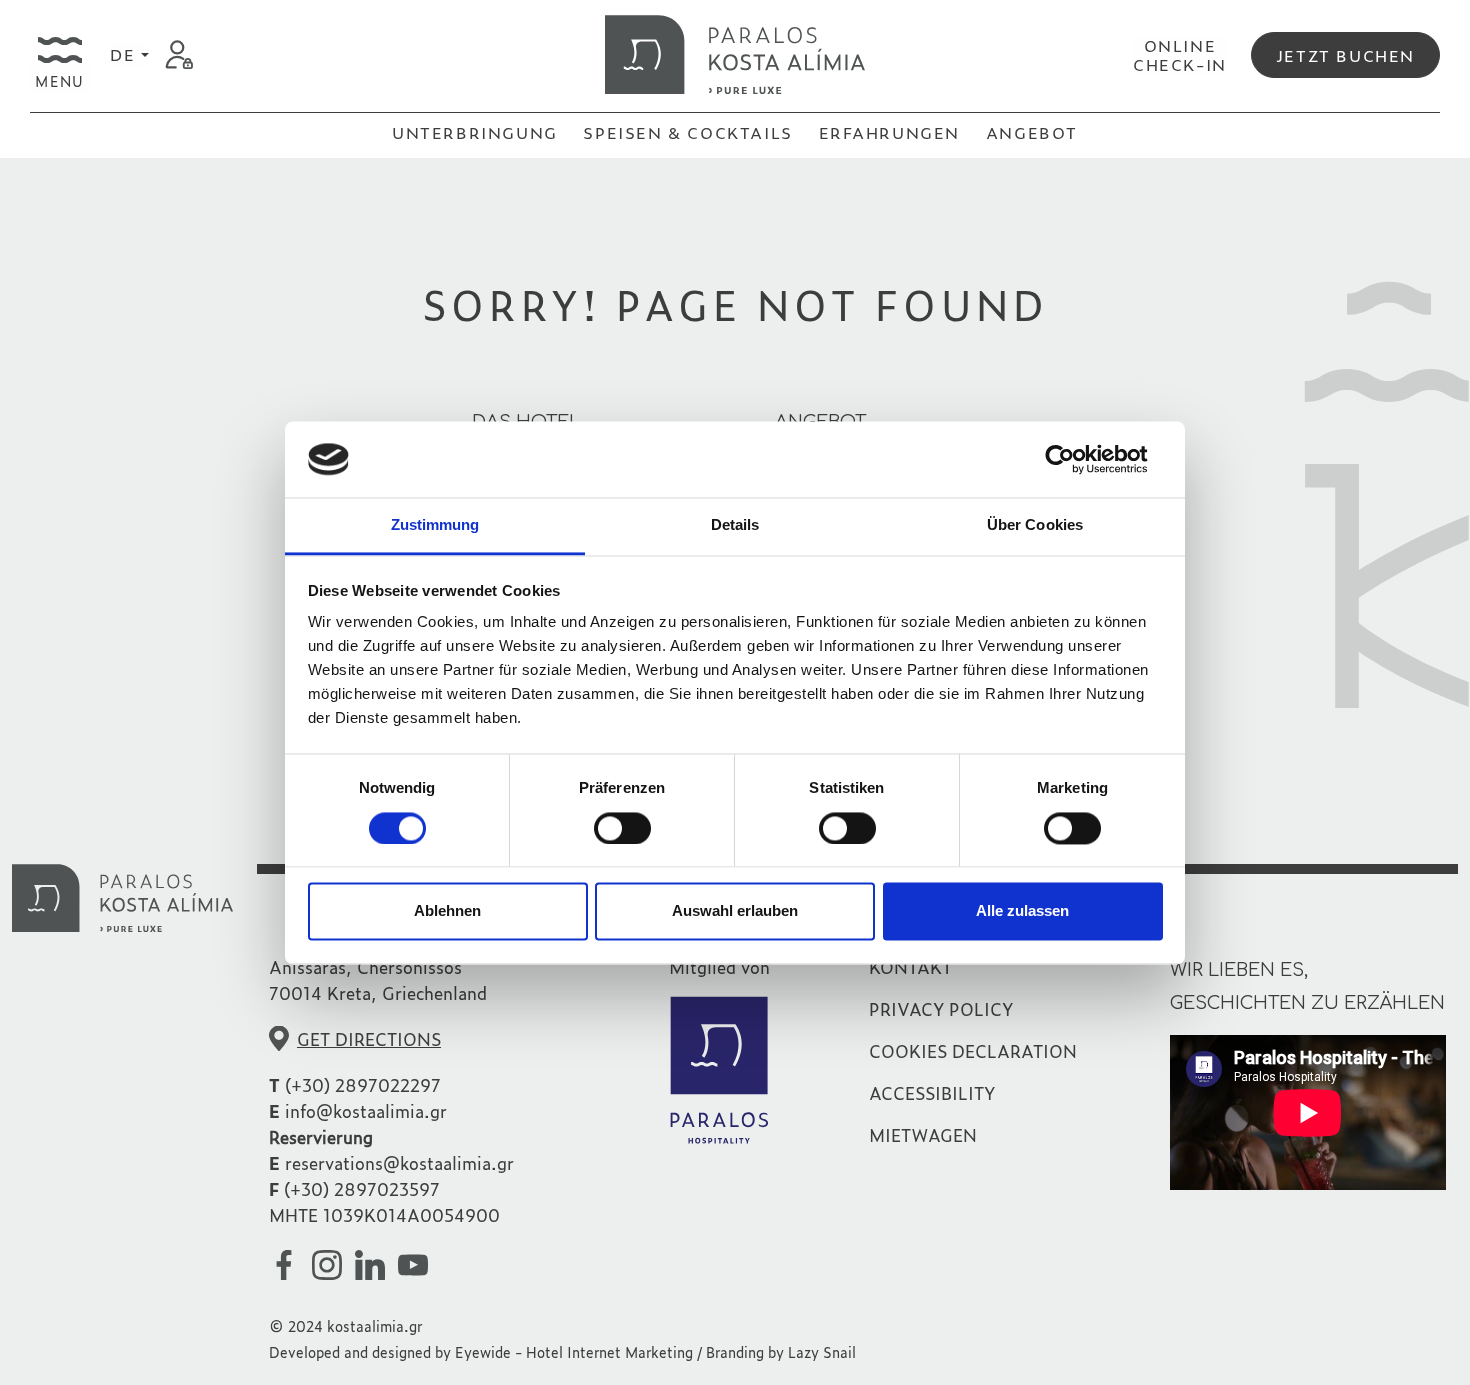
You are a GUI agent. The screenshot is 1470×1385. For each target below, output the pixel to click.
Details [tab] (735, 525)
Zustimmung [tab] (435, 525)
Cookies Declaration (973, 1050)
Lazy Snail (822, 1351)
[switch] (622, 828)
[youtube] (417, 1264)
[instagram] (331, 1264)
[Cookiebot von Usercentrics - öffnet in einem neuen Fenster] (1075, 459)
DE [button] (125, 54)
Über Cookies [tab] (1035, 525)
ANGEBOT (1032, 132)
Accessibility (932, 1092)
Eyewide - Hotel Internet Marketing (574, 1351)
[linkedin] (374, 1264)
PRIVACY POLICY (941, 1008)
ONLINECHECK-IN (1180, 55)
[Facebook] (288, 1264)
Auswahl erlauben (735, 911)
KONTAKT (910, 966)
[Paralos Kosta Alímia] (735, 52)
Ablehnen (447, 911)
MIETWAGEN (923, 1134)
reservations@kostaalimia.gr (399, 1162)
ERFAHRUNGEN (890, 132)
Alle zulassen (1022, 911)
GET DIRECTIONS (369, 1038)
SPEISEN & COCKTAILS (687, 132)
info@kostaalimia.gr (366, 1110)
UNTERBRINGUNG (475, 132)
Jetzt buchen (1345, 55)
